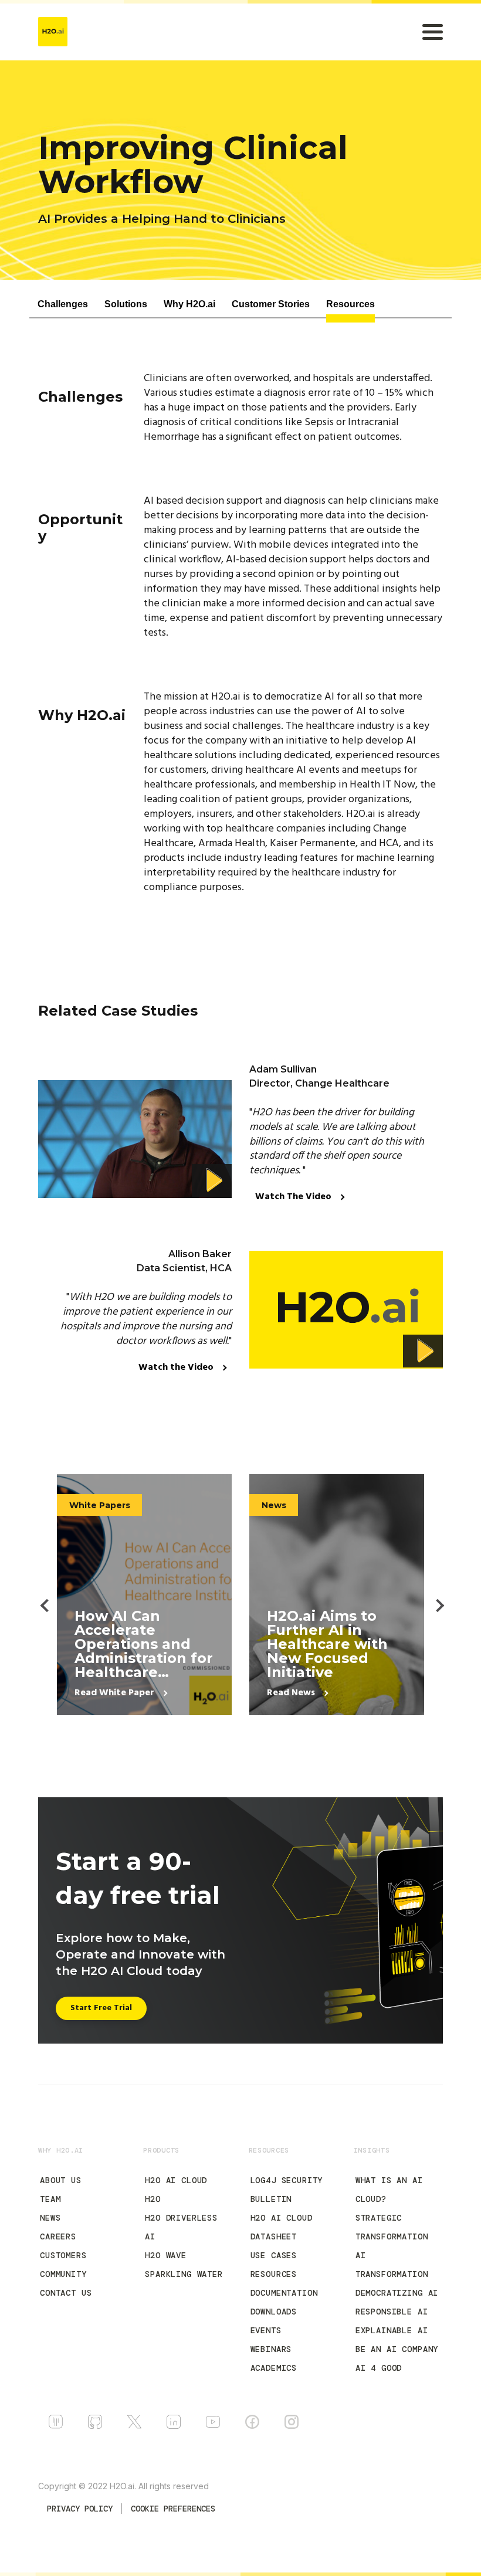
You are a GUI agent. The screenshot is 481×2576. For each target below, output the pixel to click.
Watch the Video (177, 1367)
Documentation (284, 2293)
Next (433, 1595)
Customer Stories (271, 304)
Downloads (274, 2312)
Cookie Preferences (173, 2509)
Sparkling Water (184, 2274)
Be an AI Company (397, 2349)
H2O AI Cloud (176, 2180)
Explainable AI (392, 2330)
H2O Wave (166, 2255)
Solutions (126, 304)
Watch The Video (294, 1197)
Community (63, 2274)
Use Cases (274, 2255)
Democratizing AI (397, 2293)
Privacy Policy (80, 2509)
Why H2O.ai (189, 304)
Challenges (63, 304)
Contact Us (66, 2293)
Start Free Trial (101, 2008)
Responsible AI (392, 2312)
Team (50, 2199)
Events (266, 2330)
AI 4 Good (379, 2368)
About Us (61, 2180)
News (50, 2218)
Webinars (271, 2349)
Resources (350, 304)
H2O (153, 2199)
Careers (58, 2236)
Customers (63, 2255)
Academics (274, 2368)
